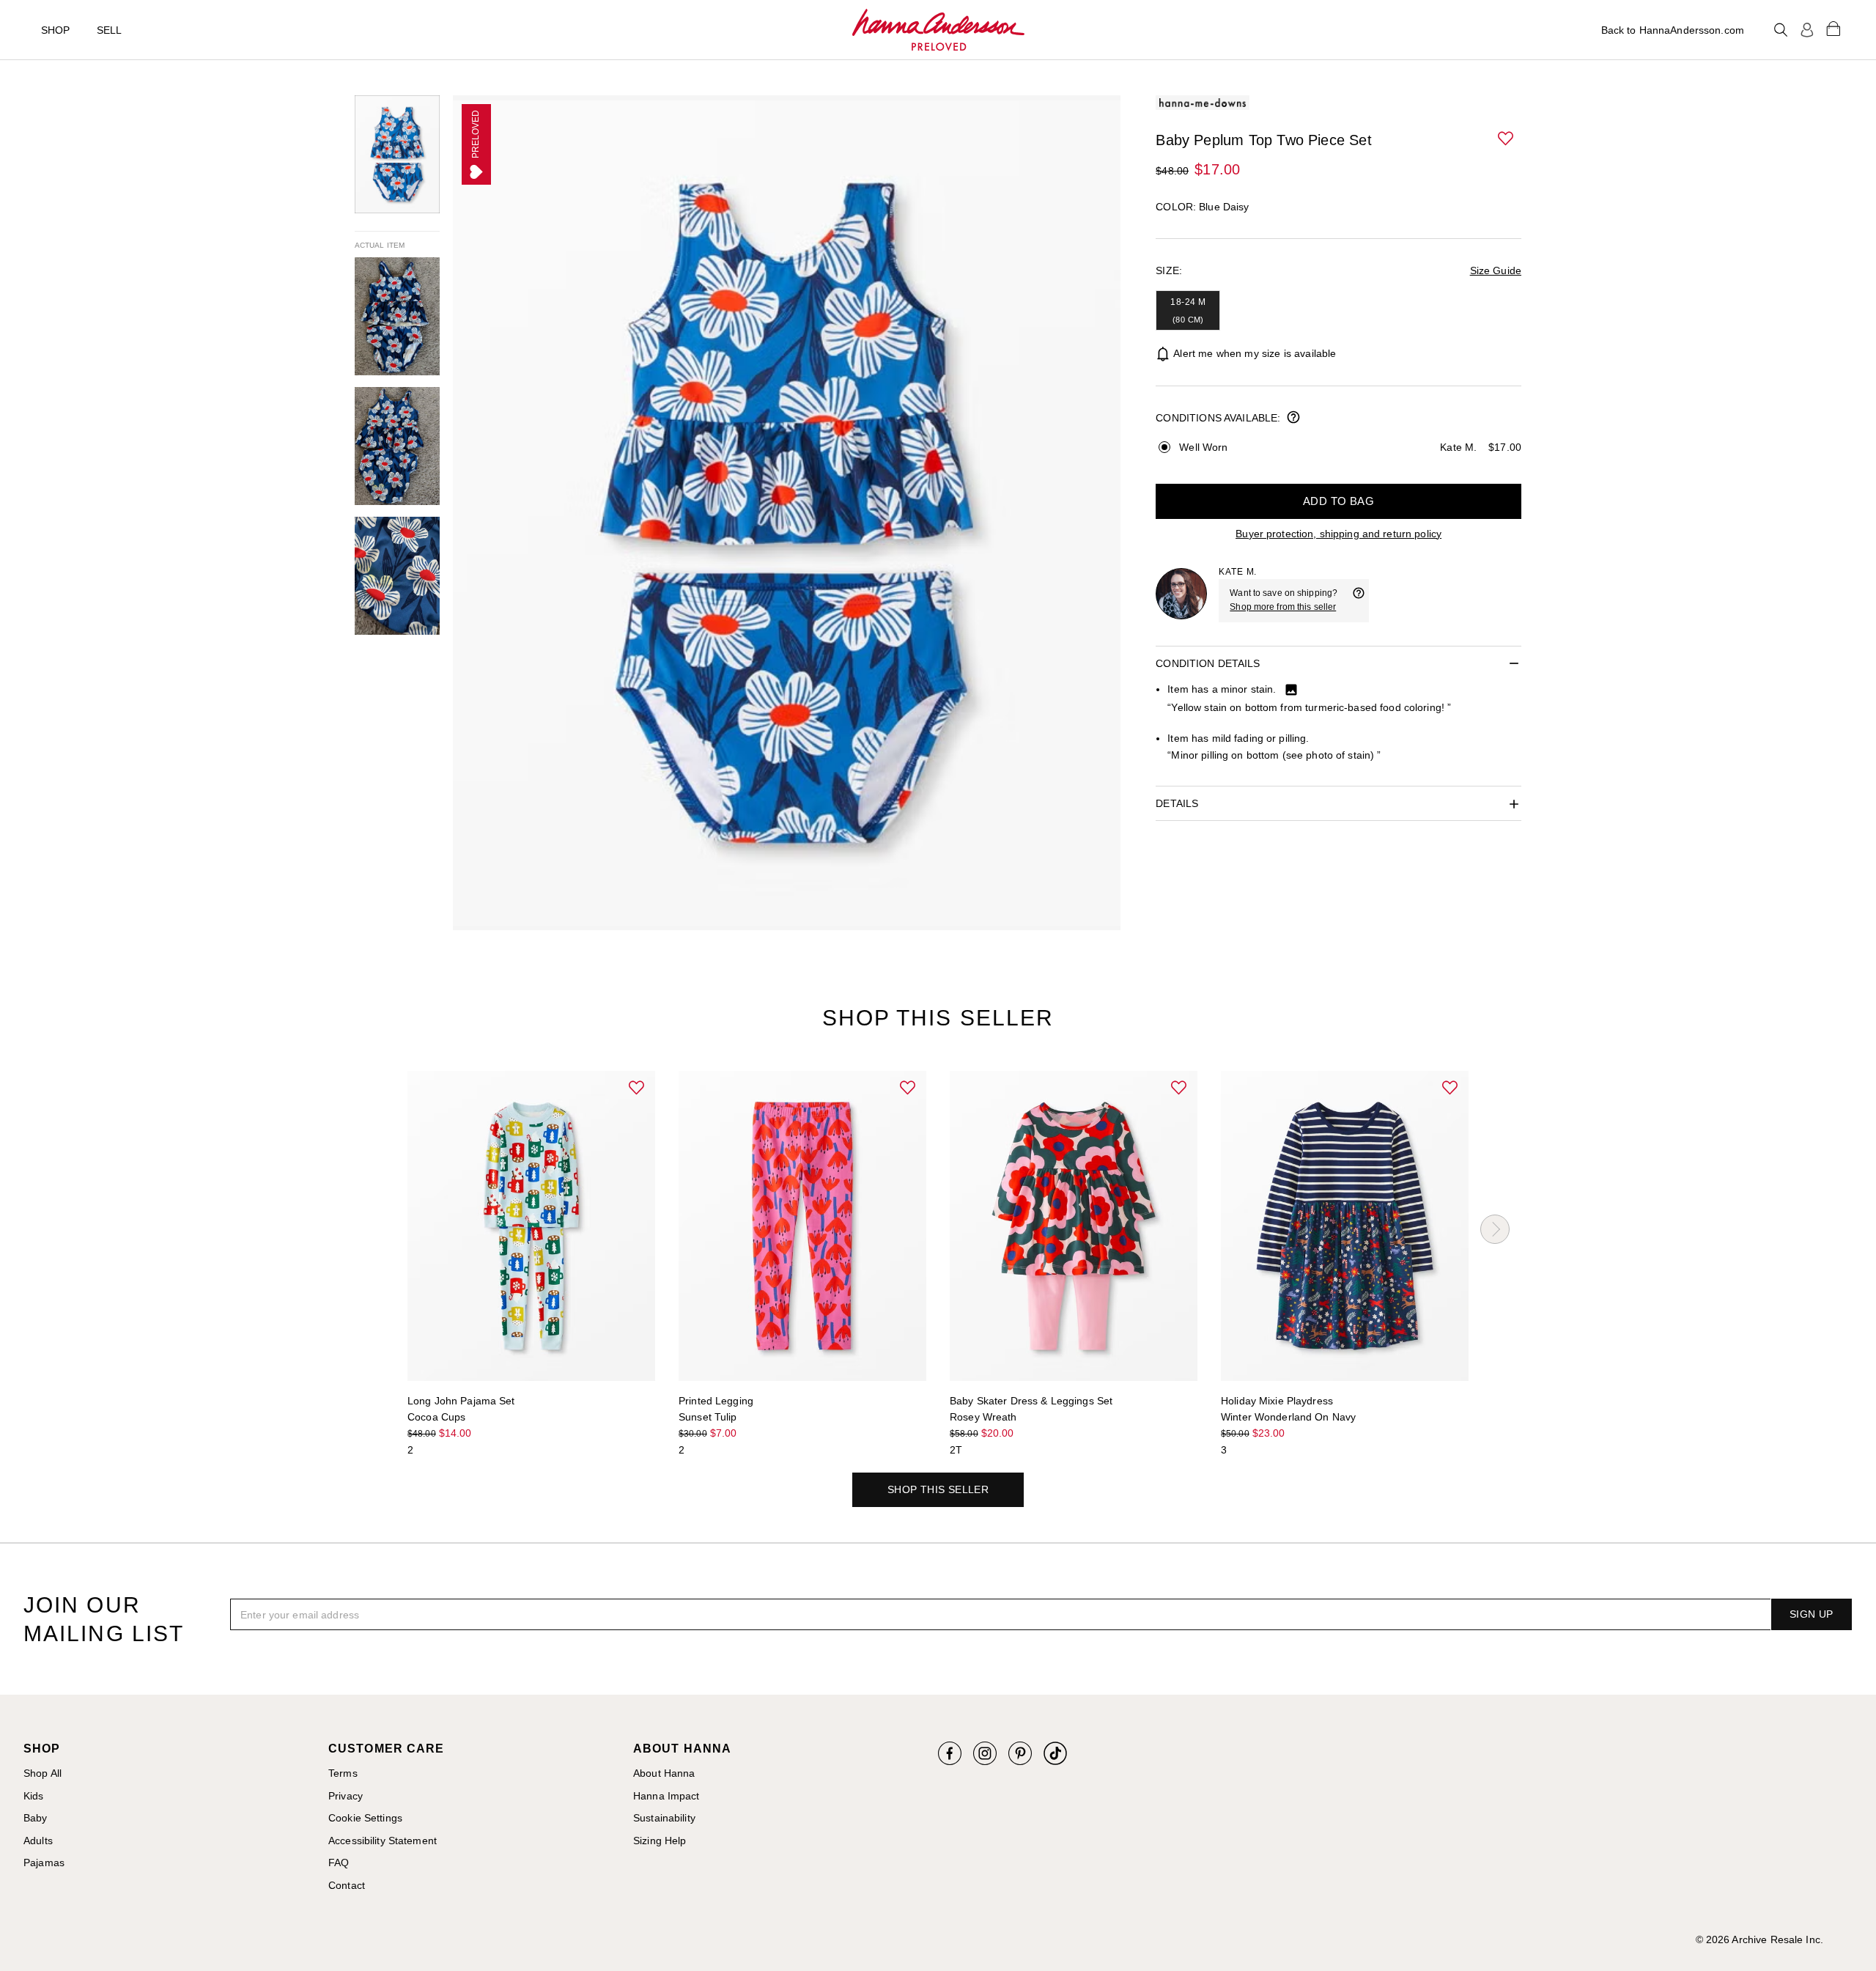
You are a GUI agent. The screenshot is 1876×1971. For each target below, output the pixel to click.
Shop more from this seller (1283, 607)
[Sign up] (1807, 30)
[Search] (1781, 30)
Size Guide (1496, 270)
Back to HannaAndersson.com (1673, 30)
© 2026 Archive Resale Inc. (1759, 1939)
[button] (1507, 139)
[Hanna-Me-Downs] (938, 30)
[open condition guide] (1293, 419)
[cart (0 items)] (1833, 28)
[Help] (1359, 600)
